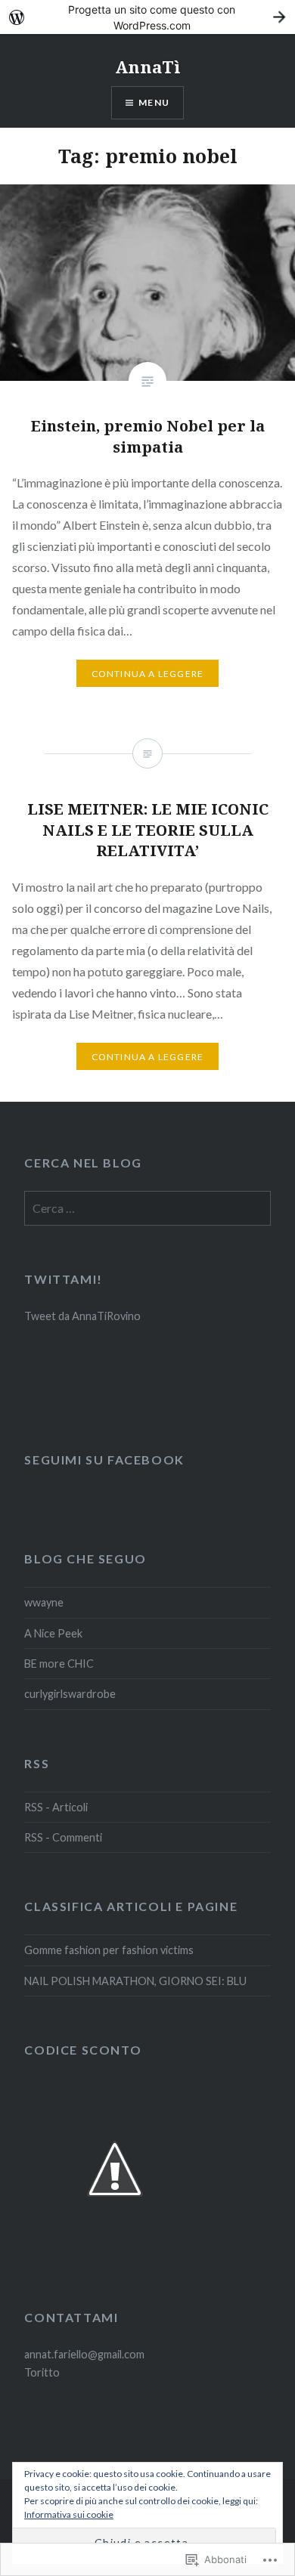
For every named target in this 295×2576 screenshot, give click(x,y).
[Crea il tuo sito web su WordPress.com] (147, 17)
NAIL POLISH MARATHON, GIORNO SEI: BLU (135, 1981)
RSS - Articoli (56, 1807)
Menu (154, 102)
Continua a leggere (148, 674)
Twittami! (63, 1279)
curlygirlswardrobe (70, 1694)
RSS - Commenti (63, 1837)
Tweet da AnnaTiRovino (82, 1316)
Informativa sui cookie (69, 2514)
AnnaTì (148, 66)
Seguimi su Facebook (104, 1460)
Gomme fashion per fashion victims (109, 1950)
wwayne (44, 1602)
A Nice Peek (53, 1633)
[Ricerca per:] (147, 1209)
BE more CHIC (59, 1664)
